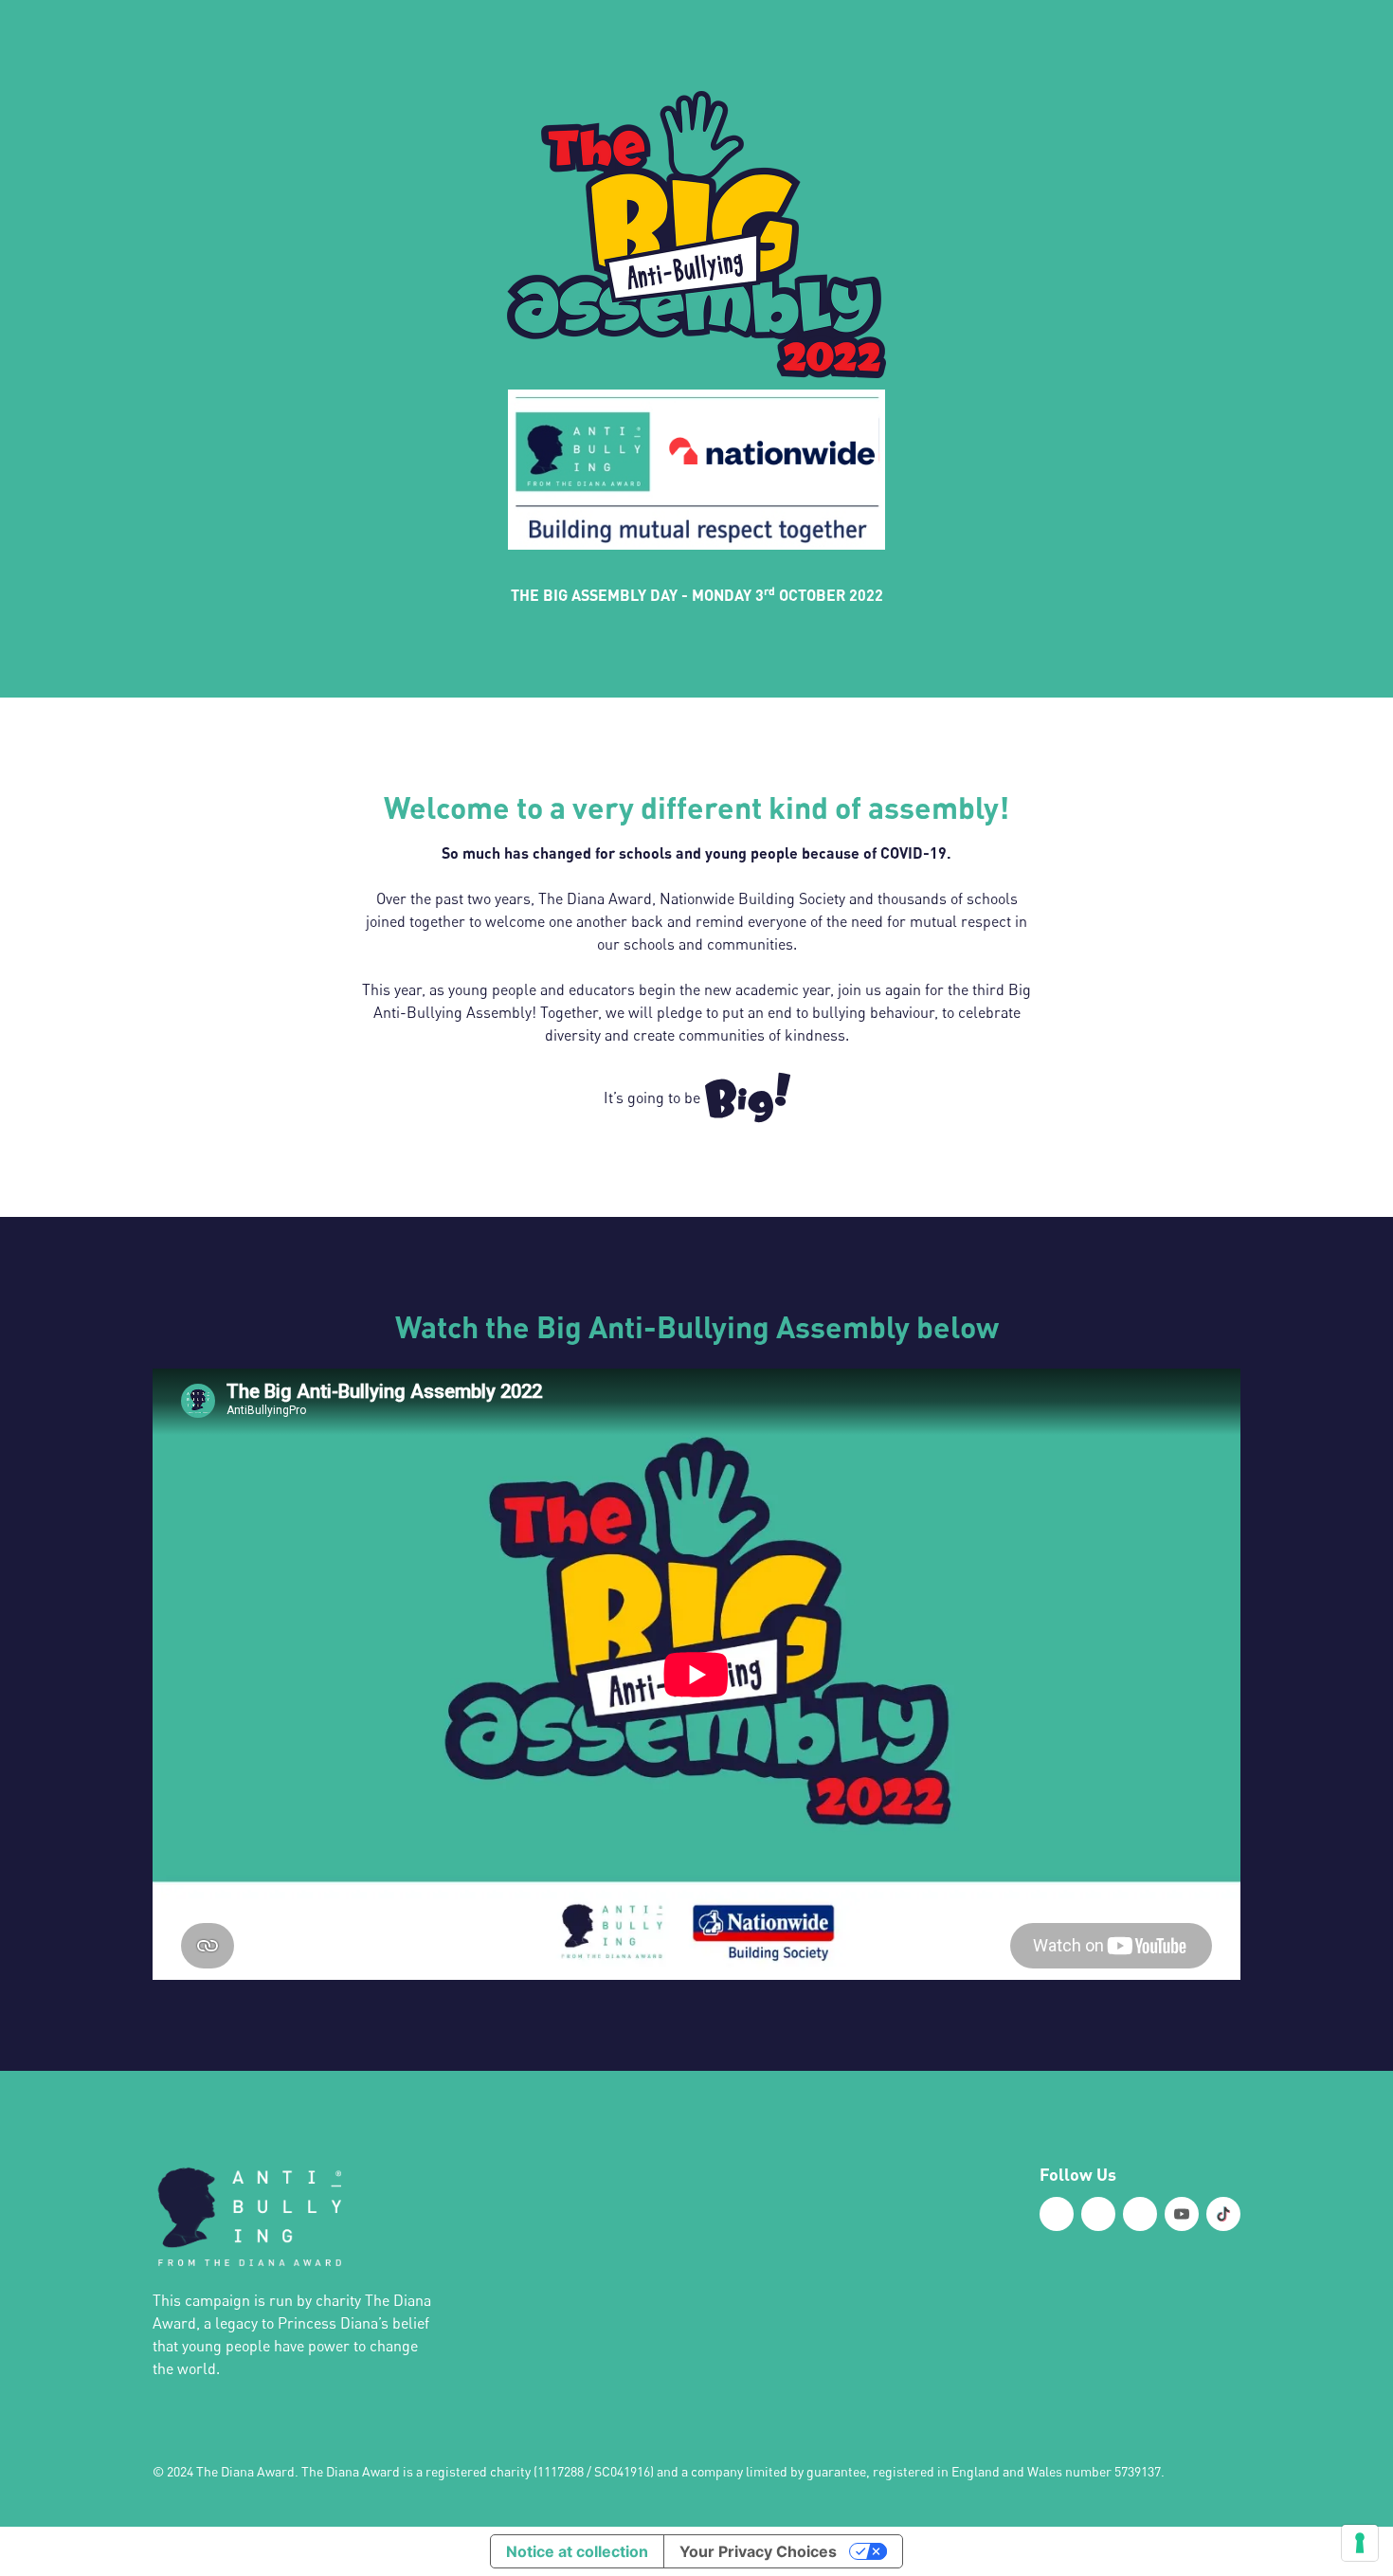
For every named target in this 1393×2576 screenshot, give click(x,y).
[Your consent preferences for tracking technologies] (1360, 2543)
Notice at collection (577, 2551)
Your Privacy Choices (758, 2551)
